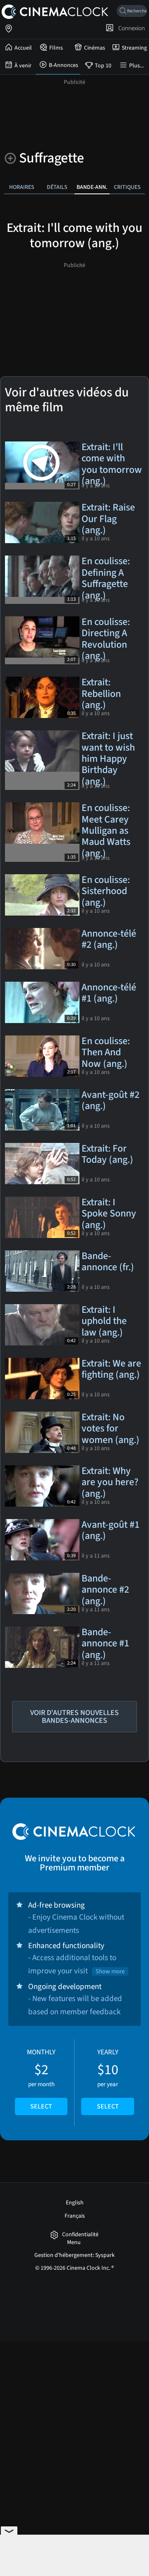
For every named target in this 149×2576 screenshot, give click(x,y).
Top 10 (103, 66)
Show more (110, 1971)
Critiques (127, 187)
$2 (41, 2079)
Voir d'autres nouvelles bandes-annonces (74, 1717)
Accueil (23, 48)
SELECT (41, 2106)
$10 (108, 2079)
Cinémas (95, 48)
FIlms (56, 48)
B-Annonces (64, 65)
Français (75, 2216)
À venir (23, 66)
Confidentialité (80, 2235)
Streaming (134, 48)
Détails (57, 187)
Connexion (130, 28)
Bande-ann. (92, 187)
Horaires (22, 187)
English (75, 2203)
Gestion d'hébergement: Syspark (74, 2255)
